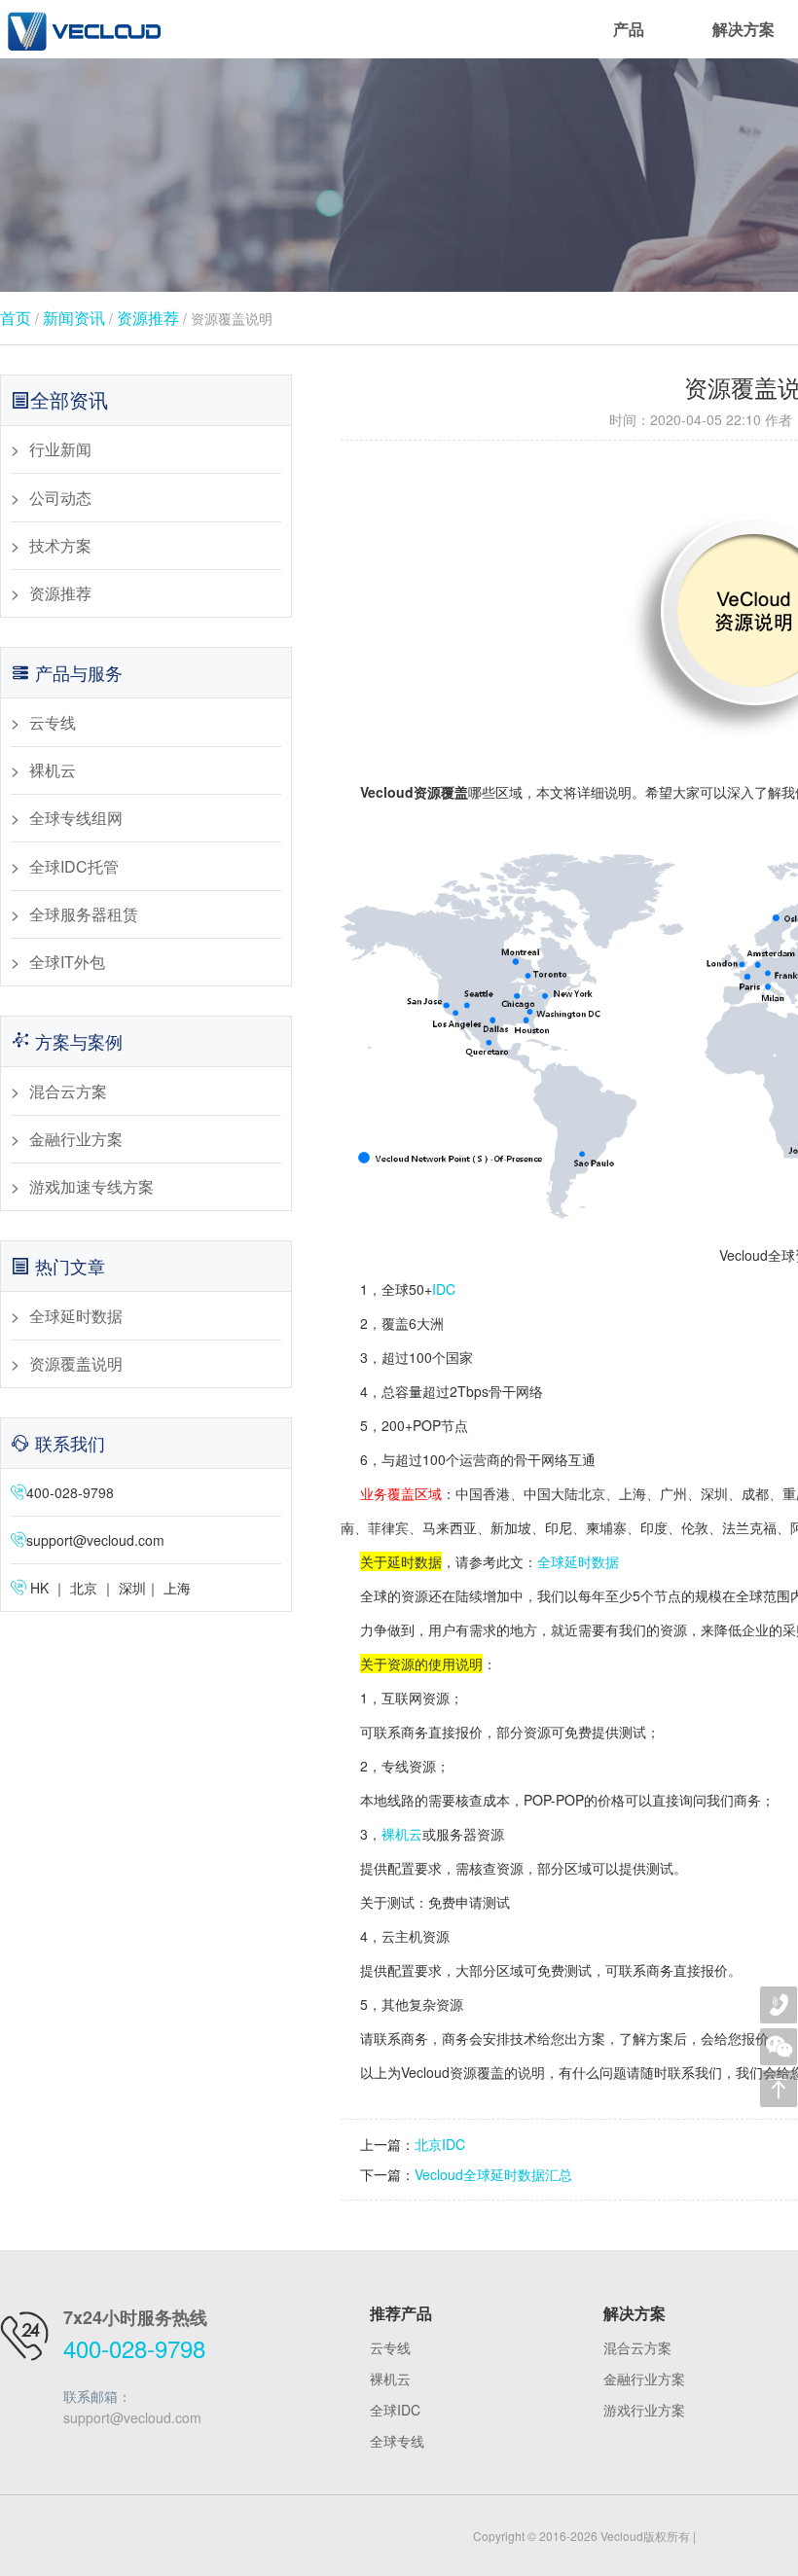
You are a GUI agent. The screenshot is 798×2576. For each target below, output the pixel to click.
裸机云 (53, 770)
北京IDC (440, 2144)
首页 (16, 318)
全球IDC (395, 2410)
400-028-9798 (134, 2348)
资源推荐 (148, 318)
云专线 (53, 722)
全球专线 (397, 2441)
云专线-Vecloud (83, 29)
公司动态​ (60, 498)
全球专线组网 (76, 818)
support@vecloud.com (95, 1540)
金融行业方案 (76, 1139)
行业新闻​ (60, 449)
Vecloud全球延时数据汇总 (493, 2174)
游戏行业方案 (644, 2410)
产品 (629, 29)
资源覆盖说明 (76, 1363)
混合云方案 (68, 1091)
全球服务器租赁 (84, 914)
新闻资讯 (74, 318)
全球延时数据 (76, 1316)
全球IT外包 (67, 962)
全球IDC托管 (74, 866)
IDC (444, 1289)
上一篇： (387, 2144)
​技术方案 (60, 545)
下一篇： (387, 2174)
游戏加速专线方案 (91, 1186)
